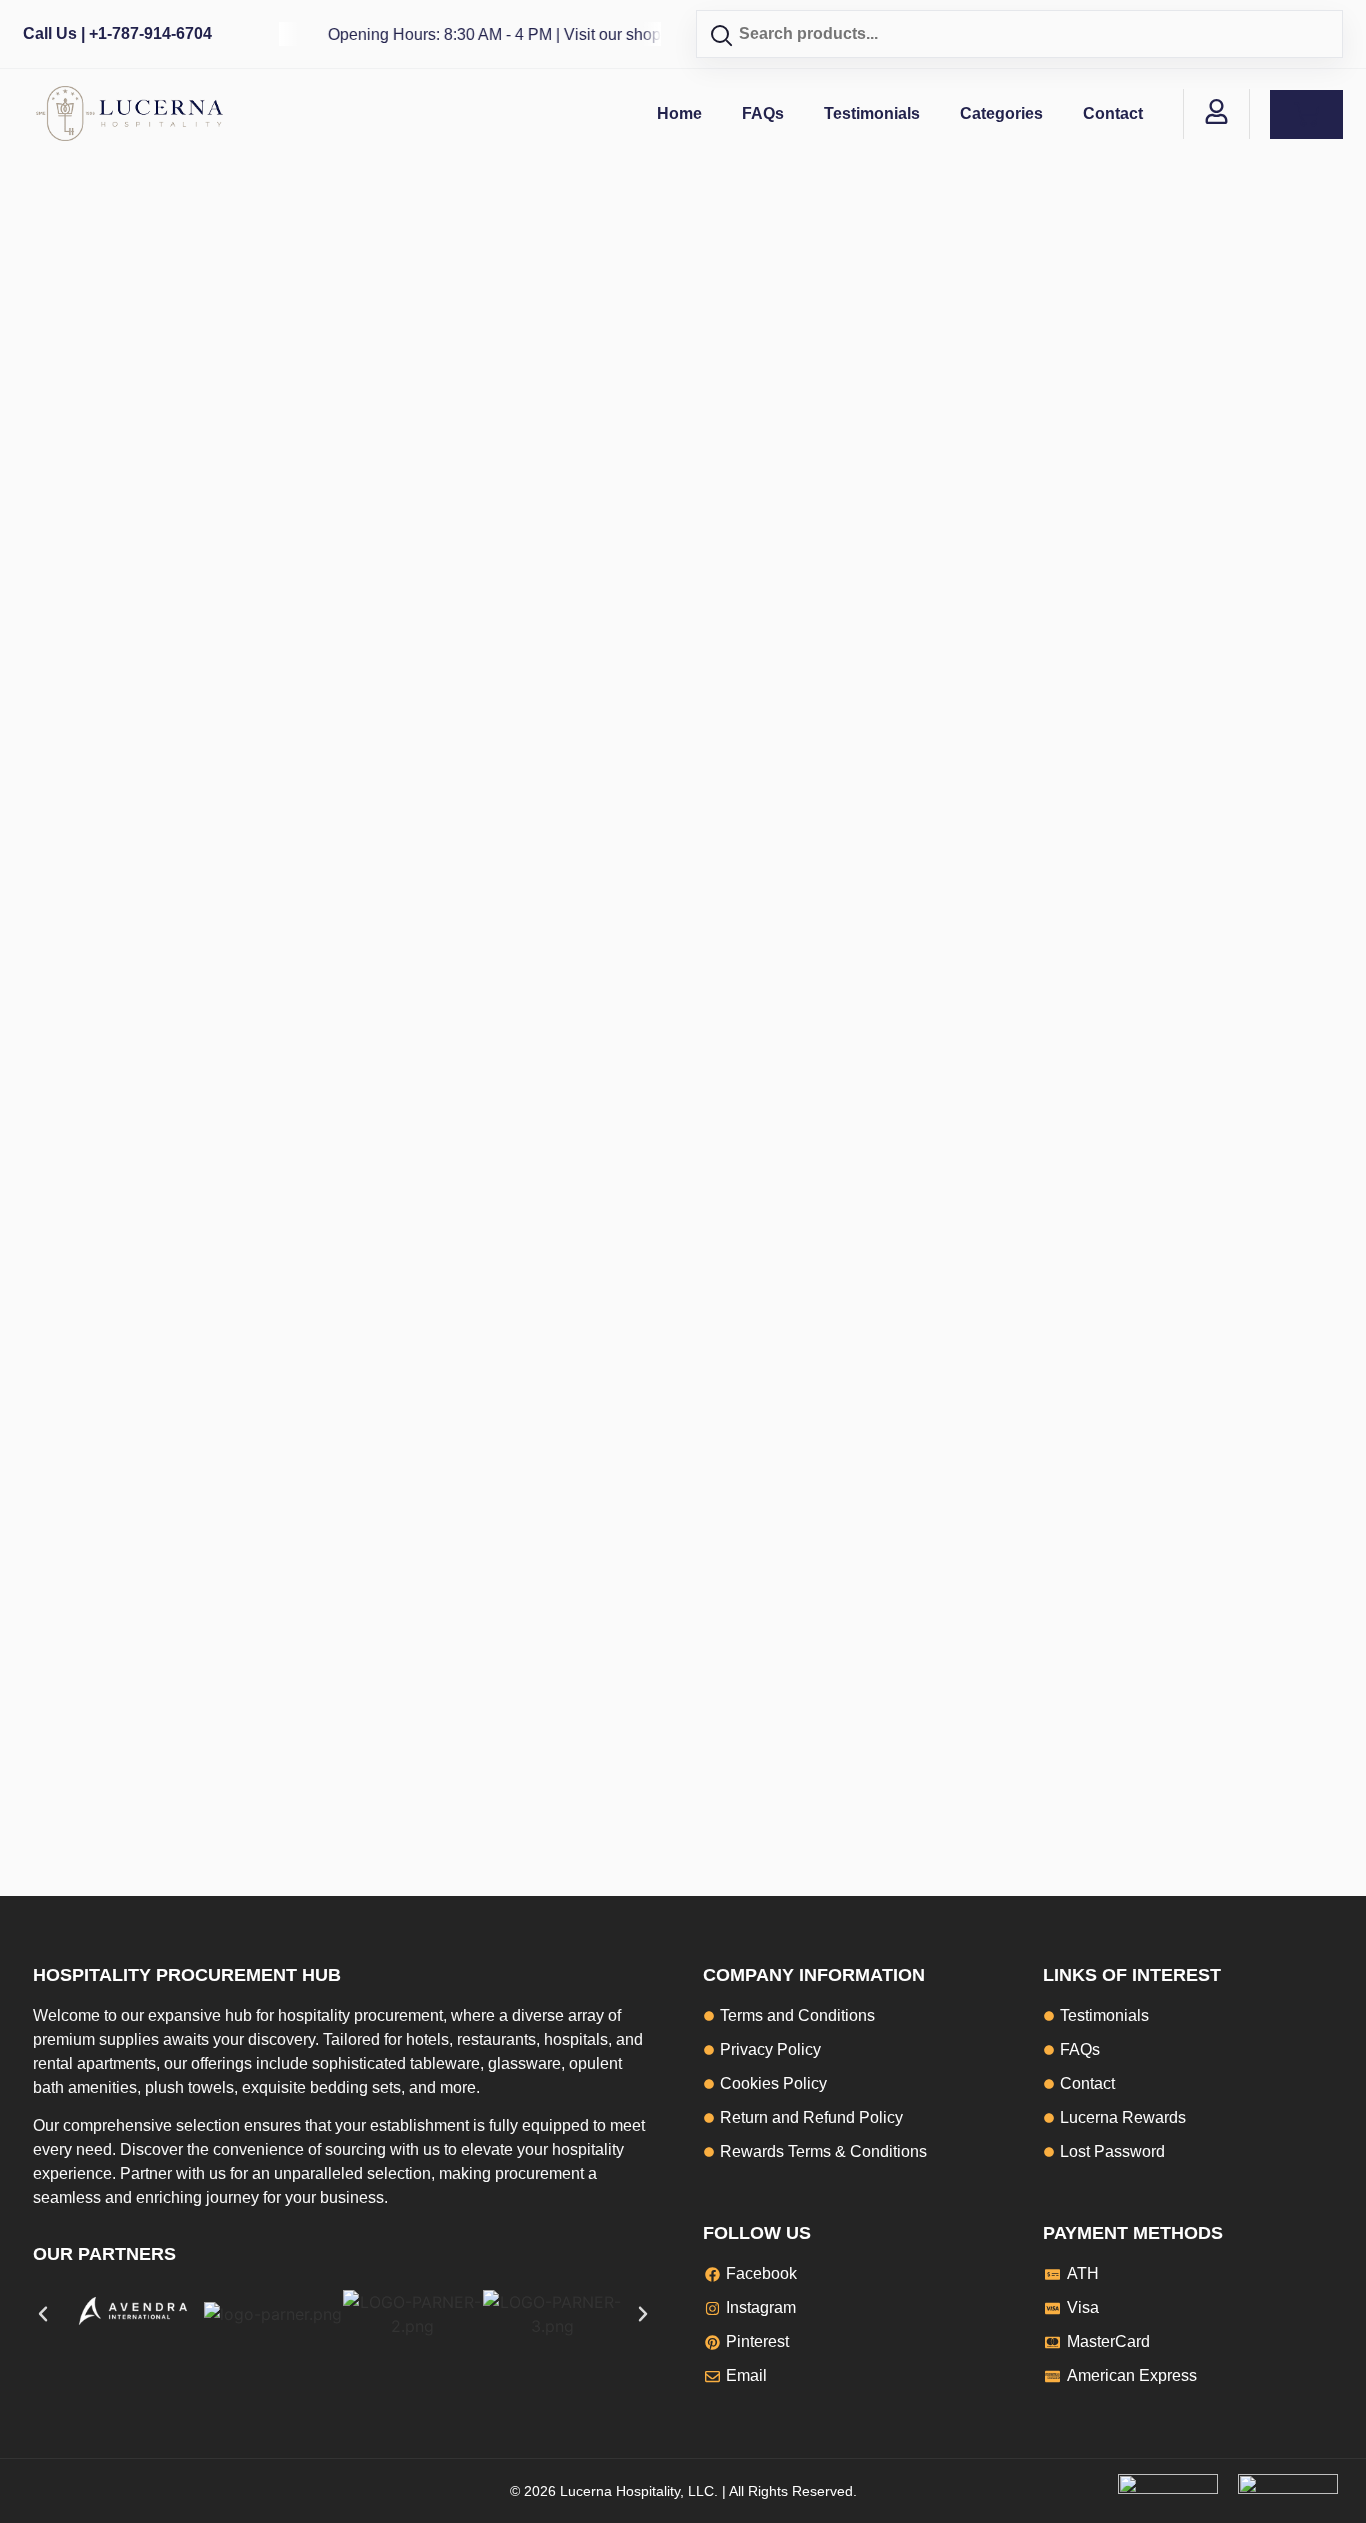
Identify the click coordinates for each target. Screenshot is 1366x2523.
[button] (43, 2314)
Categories (1001, 113)
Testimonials (872, 113)
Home (679, 113)
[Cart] (1306, 114)
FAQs (763, 113)
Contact (1113, 113)
